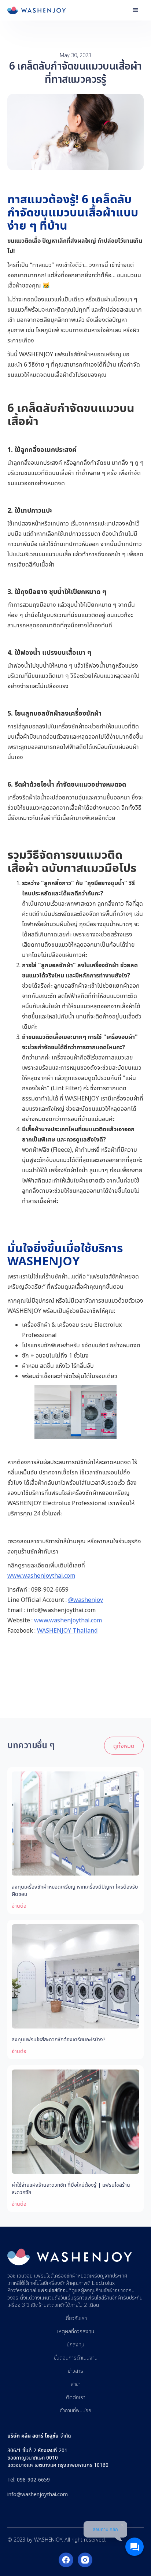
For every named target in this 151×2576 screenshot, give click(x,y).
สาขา (76, 2384)
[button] (136, 10)
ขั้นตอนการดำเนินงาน (76, 2358)
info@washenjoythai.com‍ (38, 2494)
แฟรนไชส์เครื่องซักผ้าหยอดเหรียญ (69, 2276)
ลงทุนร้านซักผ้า (99, 2291)
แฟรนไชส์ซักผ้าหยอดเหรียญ (88, 354)
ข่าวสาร (75, 2371)
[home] (37, 10)
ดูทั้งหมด (124, 1746)
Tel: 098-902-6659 (29, 2480)
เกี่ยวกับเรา (76, 2319)
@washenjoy (86, 1600)
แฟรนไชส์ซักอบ (53, 2291)
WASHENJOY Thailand (67, 1630)
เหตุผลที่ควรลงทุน (76, 2332)
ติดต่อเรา (76, 2398)
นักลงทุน (75, 2345)
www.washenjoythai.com (41, 1575)
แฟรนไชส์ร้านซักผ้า (104, 2298)
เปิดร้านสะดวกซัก (48, 2305)
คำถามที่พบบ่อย (75, 2411)
